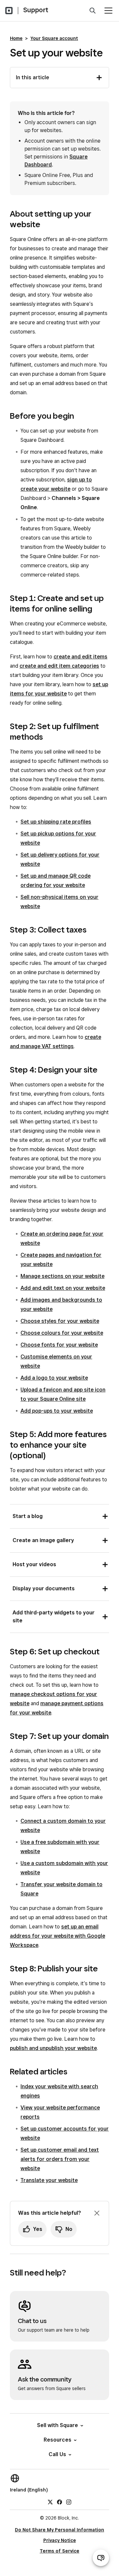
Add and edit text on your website (63, 1288)
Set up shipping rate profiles (56, 822)
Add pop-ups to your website (57, 1411)
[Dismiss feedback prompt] (97, 2213)
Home (16, 38)
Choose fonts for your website (59, 1345)
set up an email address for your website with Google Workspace (58, 1936)
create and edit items (80, 657)
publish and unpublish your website (53, 2048)
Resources (58, 2440)
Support (36, 10)
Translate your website (49, 2180)
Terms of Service (59, 2551)
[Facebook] (59, 2502)
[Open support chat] (101, 2558)
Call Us (57, 2454)
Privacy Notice (60, 2540)
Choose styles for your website (60, 1321)
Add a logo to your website (54, 1378)
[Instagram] (69, 2502)
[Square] (9, 11)
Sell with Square (58, 2425)
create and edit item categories (59, 666)
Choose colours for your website (62, 1333)
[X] (50, 2502)
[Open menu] (108, 11)
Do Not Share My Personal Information (59, 2530)
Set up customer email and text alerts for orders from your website (60, 2159)
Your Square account (54, 38)
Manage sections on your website (62, 1276)
